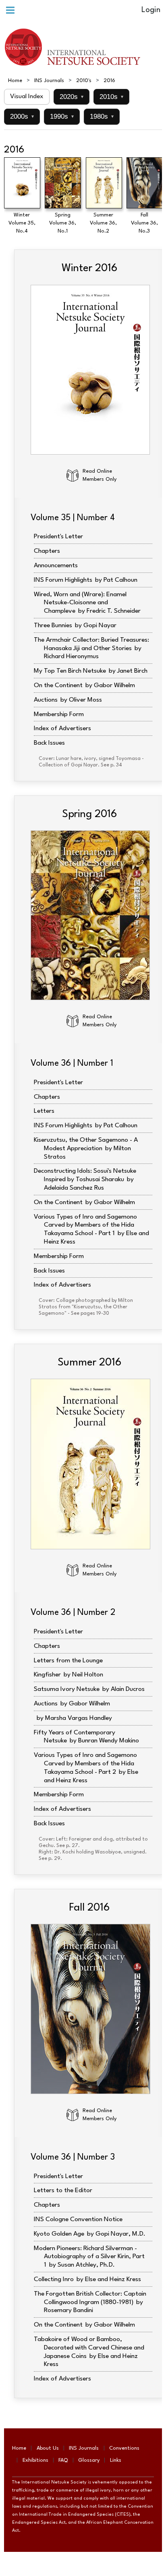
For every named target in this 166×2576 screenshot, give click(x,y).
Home (15, 81)
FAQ (63, 2460)
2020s (72, 97)
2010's (84, 81)
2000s (22, 116)
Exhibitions (35, 2460)
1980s (102, 116)
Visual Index (27, 97)
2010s (111, 97)
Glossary (89, 2460)
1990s (62, 116)
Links (116, 2460)
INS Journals (49, 81)
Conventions (124, 2448)
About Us (48, 2448)
